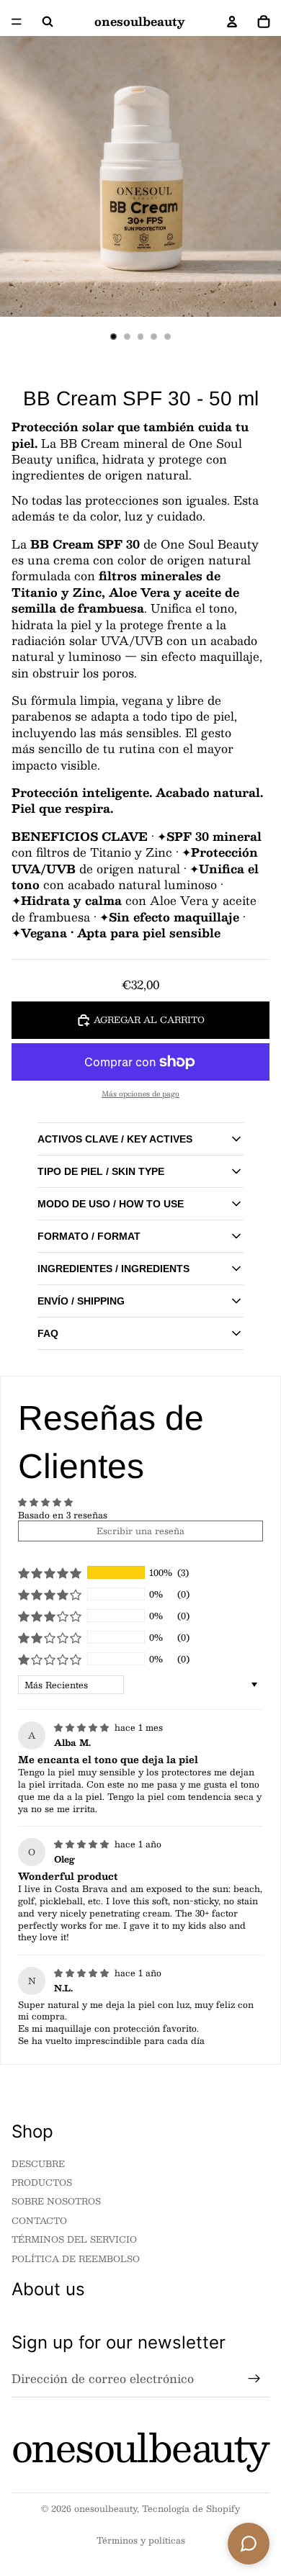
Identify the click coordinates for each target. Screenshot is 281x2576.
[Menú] (17, 22)
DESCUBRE (38, 2163)
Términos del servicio (74, 2239)
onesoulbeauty (106, 2508)
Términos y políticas (141, 2540)
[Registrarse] (254, 2379)
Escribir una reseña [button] (140, 1531)
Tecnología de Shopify (191, 2508)
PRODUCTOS (42, 2182)
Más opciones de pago (140, 1094)
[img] (83, 1727)
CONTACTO (39, 2220)
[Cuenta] (232, 22)
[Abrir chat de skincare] (249, 2544)
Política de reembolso (76, 2258)
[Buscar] (48, 22)
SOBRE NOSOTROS (56, 2201)
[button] (50, 1573)
